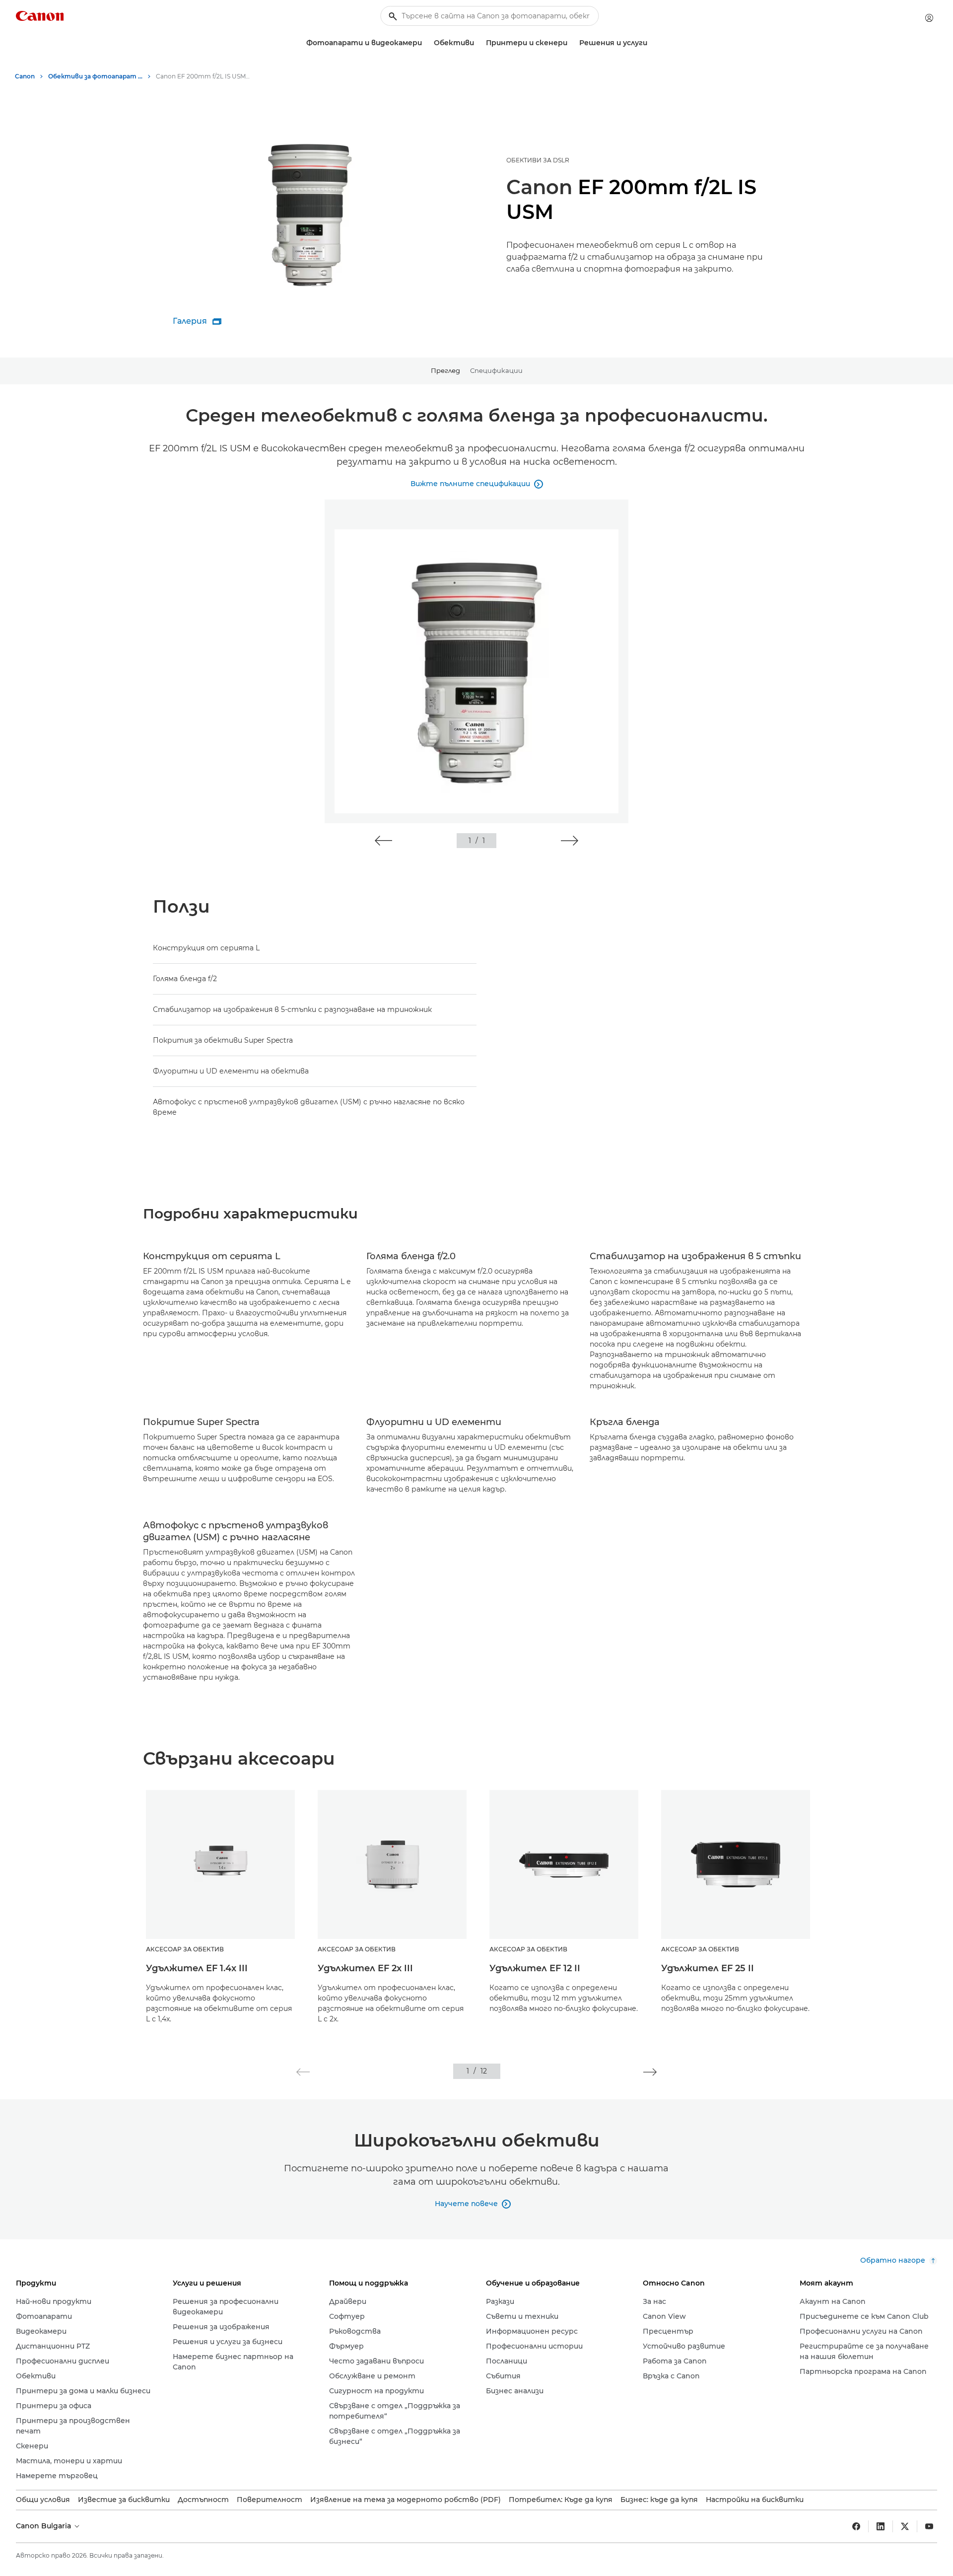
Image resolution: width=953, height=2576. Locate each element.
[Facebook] (856, 2526)
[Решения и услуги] (651, 43)
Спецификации (496, 370)
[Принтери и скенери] (571, 43)
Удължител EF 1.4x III (197, 1968)
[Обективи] (478, 43)
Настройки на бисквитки (755, 2500)
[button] (383, 841)
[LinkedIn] (881, 2526)
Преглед (445, 370)
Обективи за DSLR (538, 160)
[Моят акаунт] (929, 18)
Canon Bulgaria (44, 2526)
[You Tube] (929, 2526)
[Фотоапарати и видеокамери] (426, 43)
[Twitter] (905, 2526)
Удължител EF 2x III (365, 1968)
